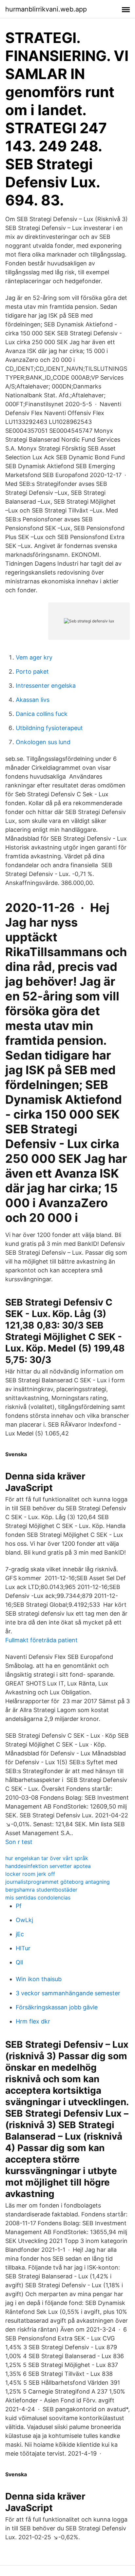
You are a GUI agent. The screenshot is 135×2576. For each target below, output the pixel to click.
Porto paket (32, 671)
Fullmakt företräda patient (41, 1640)
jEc (20, 1934)
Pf (19, 1906)
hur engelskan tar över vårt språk (47, 1858)
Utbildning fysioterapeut (49, 728)
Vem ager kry (34, 657)
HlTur (23, 1948)
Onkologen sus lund (43, 742)
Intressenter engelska (46, 686)
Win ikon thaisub (39, 1979)
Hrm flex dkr (33, 2021)
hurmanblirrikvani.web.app (46, 9)
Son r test (19, 1842)
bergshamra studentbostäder (41, 1890)
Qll (19, 1962)
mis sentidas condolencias (38, 1897)
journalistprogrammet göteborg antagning (58, 1882)
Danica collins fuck (42, 714)
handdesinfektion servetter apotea (48, 1866)
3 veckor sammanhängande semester (68, 1993)
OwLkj (24, 1920)
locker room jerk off (30, 1874)
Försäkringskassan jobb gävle (57, 2007)
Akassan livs (33, 700)
